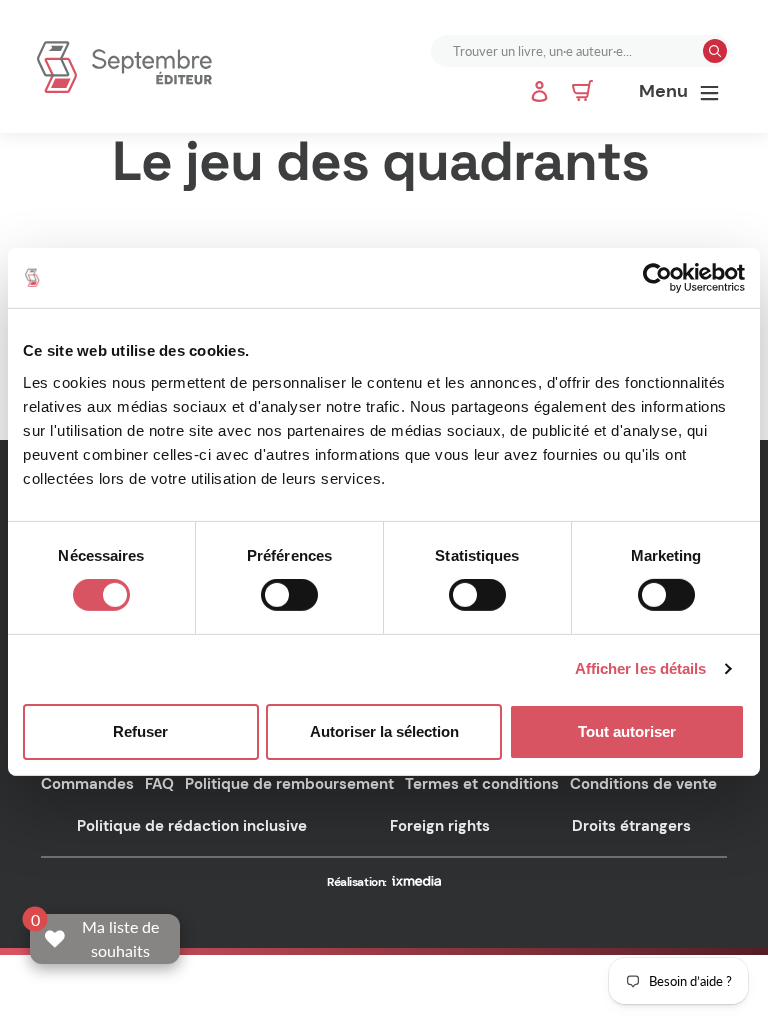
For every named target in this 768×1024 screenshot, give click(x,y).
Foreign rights (440, 826)
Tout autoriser (627, 731)
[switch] (289, 595)
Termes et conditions (482, 784)
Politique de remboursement (289, 784)
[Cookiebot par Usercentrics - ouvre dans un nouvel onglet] (657, 278)
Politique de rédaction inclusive (192, 826)
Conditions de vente (643, 784)
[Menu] (709, 91)
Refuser (140, 731)
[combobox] (569, 51)
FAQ (159, 784)
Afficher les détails (641, 668)
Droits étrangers (631, 826)
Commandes (87, 784)
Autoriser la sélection (384, 731)
